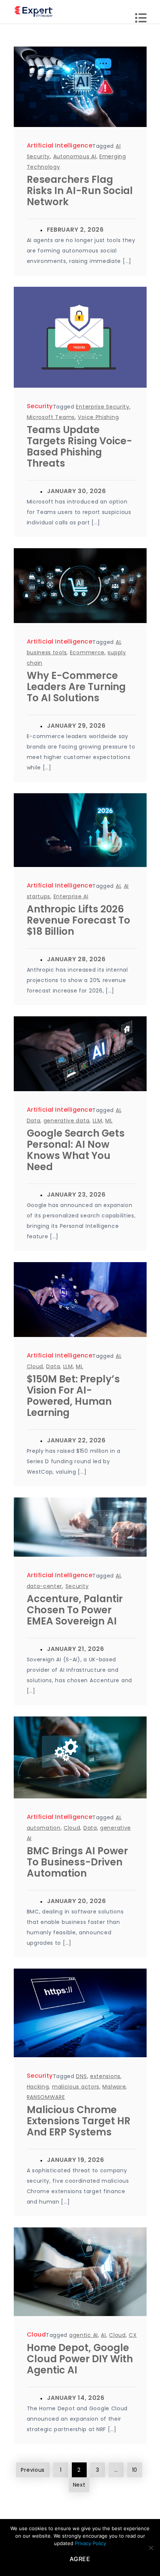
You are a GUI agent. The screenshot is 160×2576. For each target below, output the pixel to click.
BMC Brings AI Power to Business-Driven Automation (77, 1862)
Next (79, 2485)
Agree (80, 2559)
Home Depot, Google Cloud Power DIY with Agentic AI (80, 2359)
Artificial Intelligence (60, 145)
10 (135, 2470)
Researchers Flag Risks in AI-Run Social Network (80, 191)
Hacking (38, 2087)
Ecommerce (87, 652)
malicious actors (76, 2087)
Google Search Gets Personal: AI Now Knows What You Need (76, 1150)
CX (133, 2335)
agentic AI (84, 2335)
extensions (105, 2076)
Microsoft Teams (51, 417)
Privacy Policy (90, 2543)
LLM (97, 1121)
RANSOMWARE (46, 2097)
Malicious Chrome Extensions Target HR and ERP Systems (79, 2121)
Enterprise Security (103, 407)
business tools (47, 652)
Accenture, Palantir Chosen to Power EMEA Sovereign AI (75, 1610)
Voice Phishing (98, 417)
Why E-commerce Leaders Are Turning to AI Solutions (76, 687)
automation (44, 1828)
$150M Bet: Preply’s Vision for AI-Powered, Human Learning (73, 1396)
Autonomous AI (75, 156)
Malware (114, 2087)
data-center (45, 1586)
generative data (67, 1121)
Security (40, 406)
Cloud (35, 1366)
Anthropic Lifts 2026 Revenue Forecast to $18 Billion (79, 920)
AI (118, 642)
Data (34, 1121)
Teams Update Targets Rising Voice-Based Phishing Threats (79, 447)
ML (109, 1121)
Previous (33, 2470)
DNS (81, 2076)
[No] (151, 2548)
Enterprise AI (71, 896)
